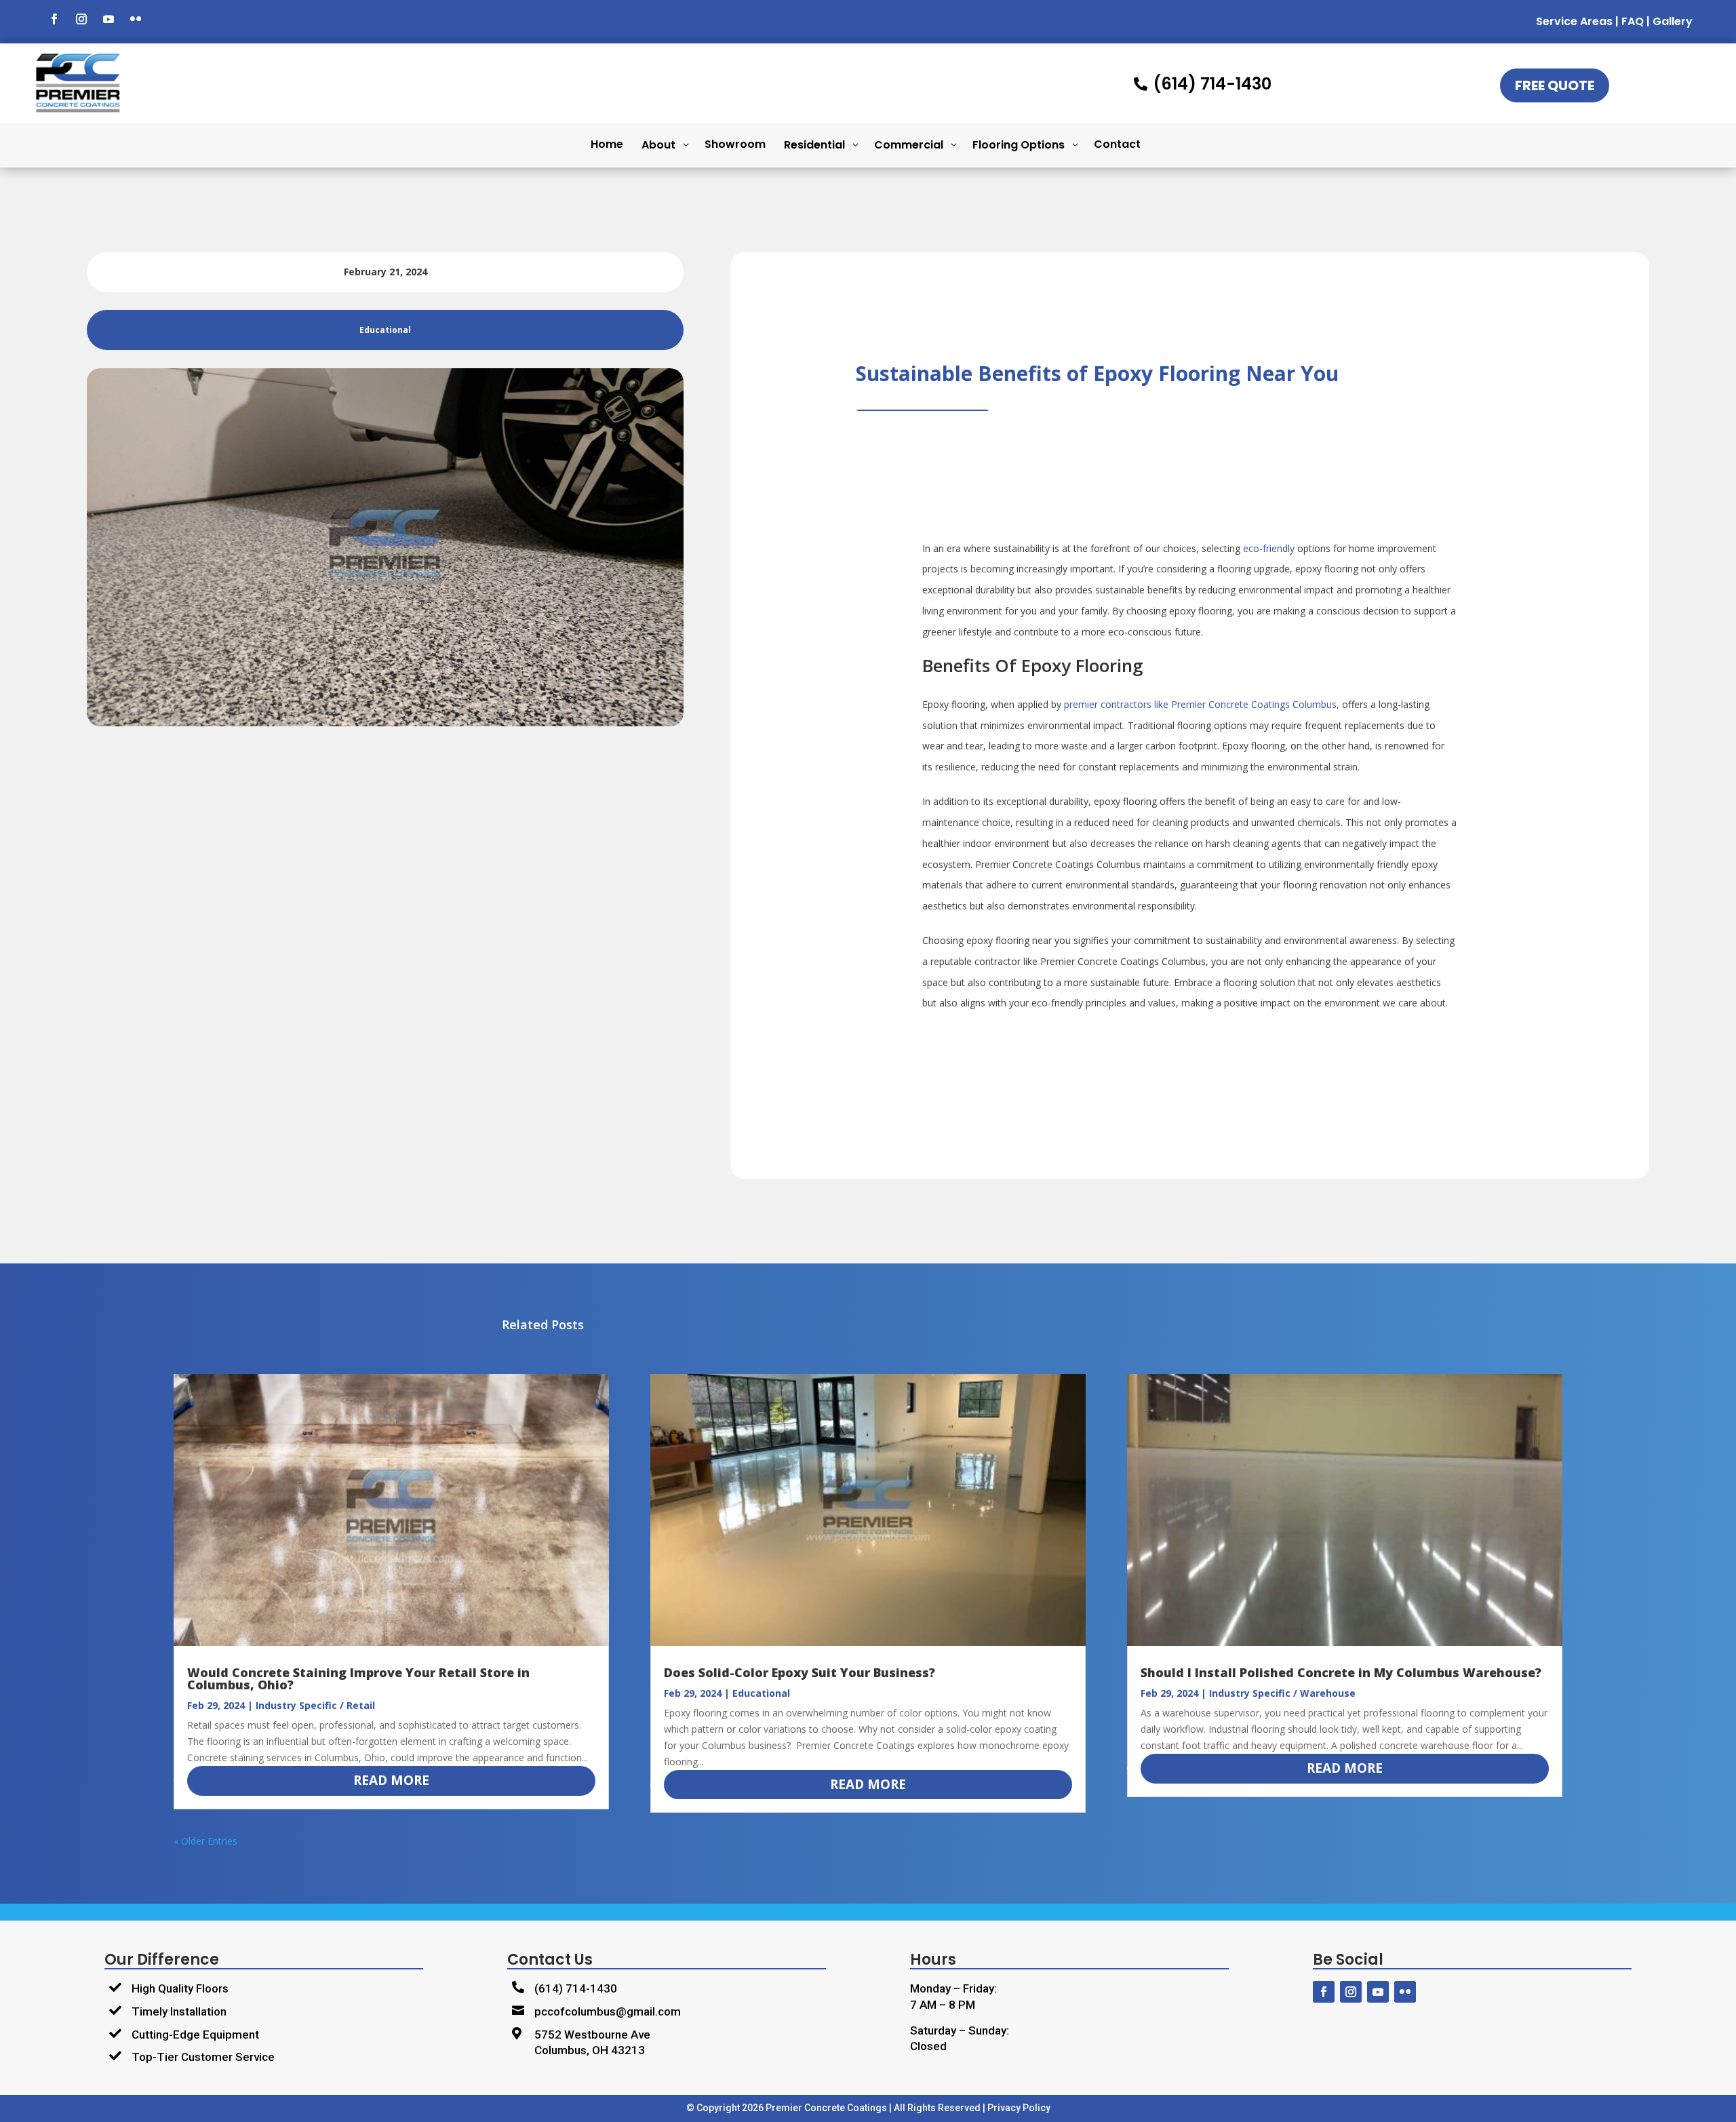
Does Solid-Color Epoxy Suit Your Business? (800, 1672)
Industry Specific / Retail (315, 1705)
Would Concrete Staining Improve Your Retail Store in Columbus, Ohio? (358, 1678)
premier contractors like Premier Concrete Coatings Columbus (1200, 704)
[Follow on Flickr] (136, 19)
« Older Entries (205, 1841)
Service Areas (1574, 21)
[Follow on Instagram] (81, 19)
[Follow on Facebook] (54, 19)
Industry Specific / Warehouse (1282, 1693)
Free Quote (1555, 85)
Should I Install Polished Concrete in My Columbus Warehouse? (1341, 1672)
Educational (761, 1693)
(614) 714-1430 (576, 1988)
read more (391, 1780)
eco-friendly (1269, 548)
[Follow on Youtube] (108, 19)
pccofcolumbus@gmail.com (608, 2011)
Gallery (1673, 21)
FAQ (1633, 21)
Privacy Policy (1019, 2108)
